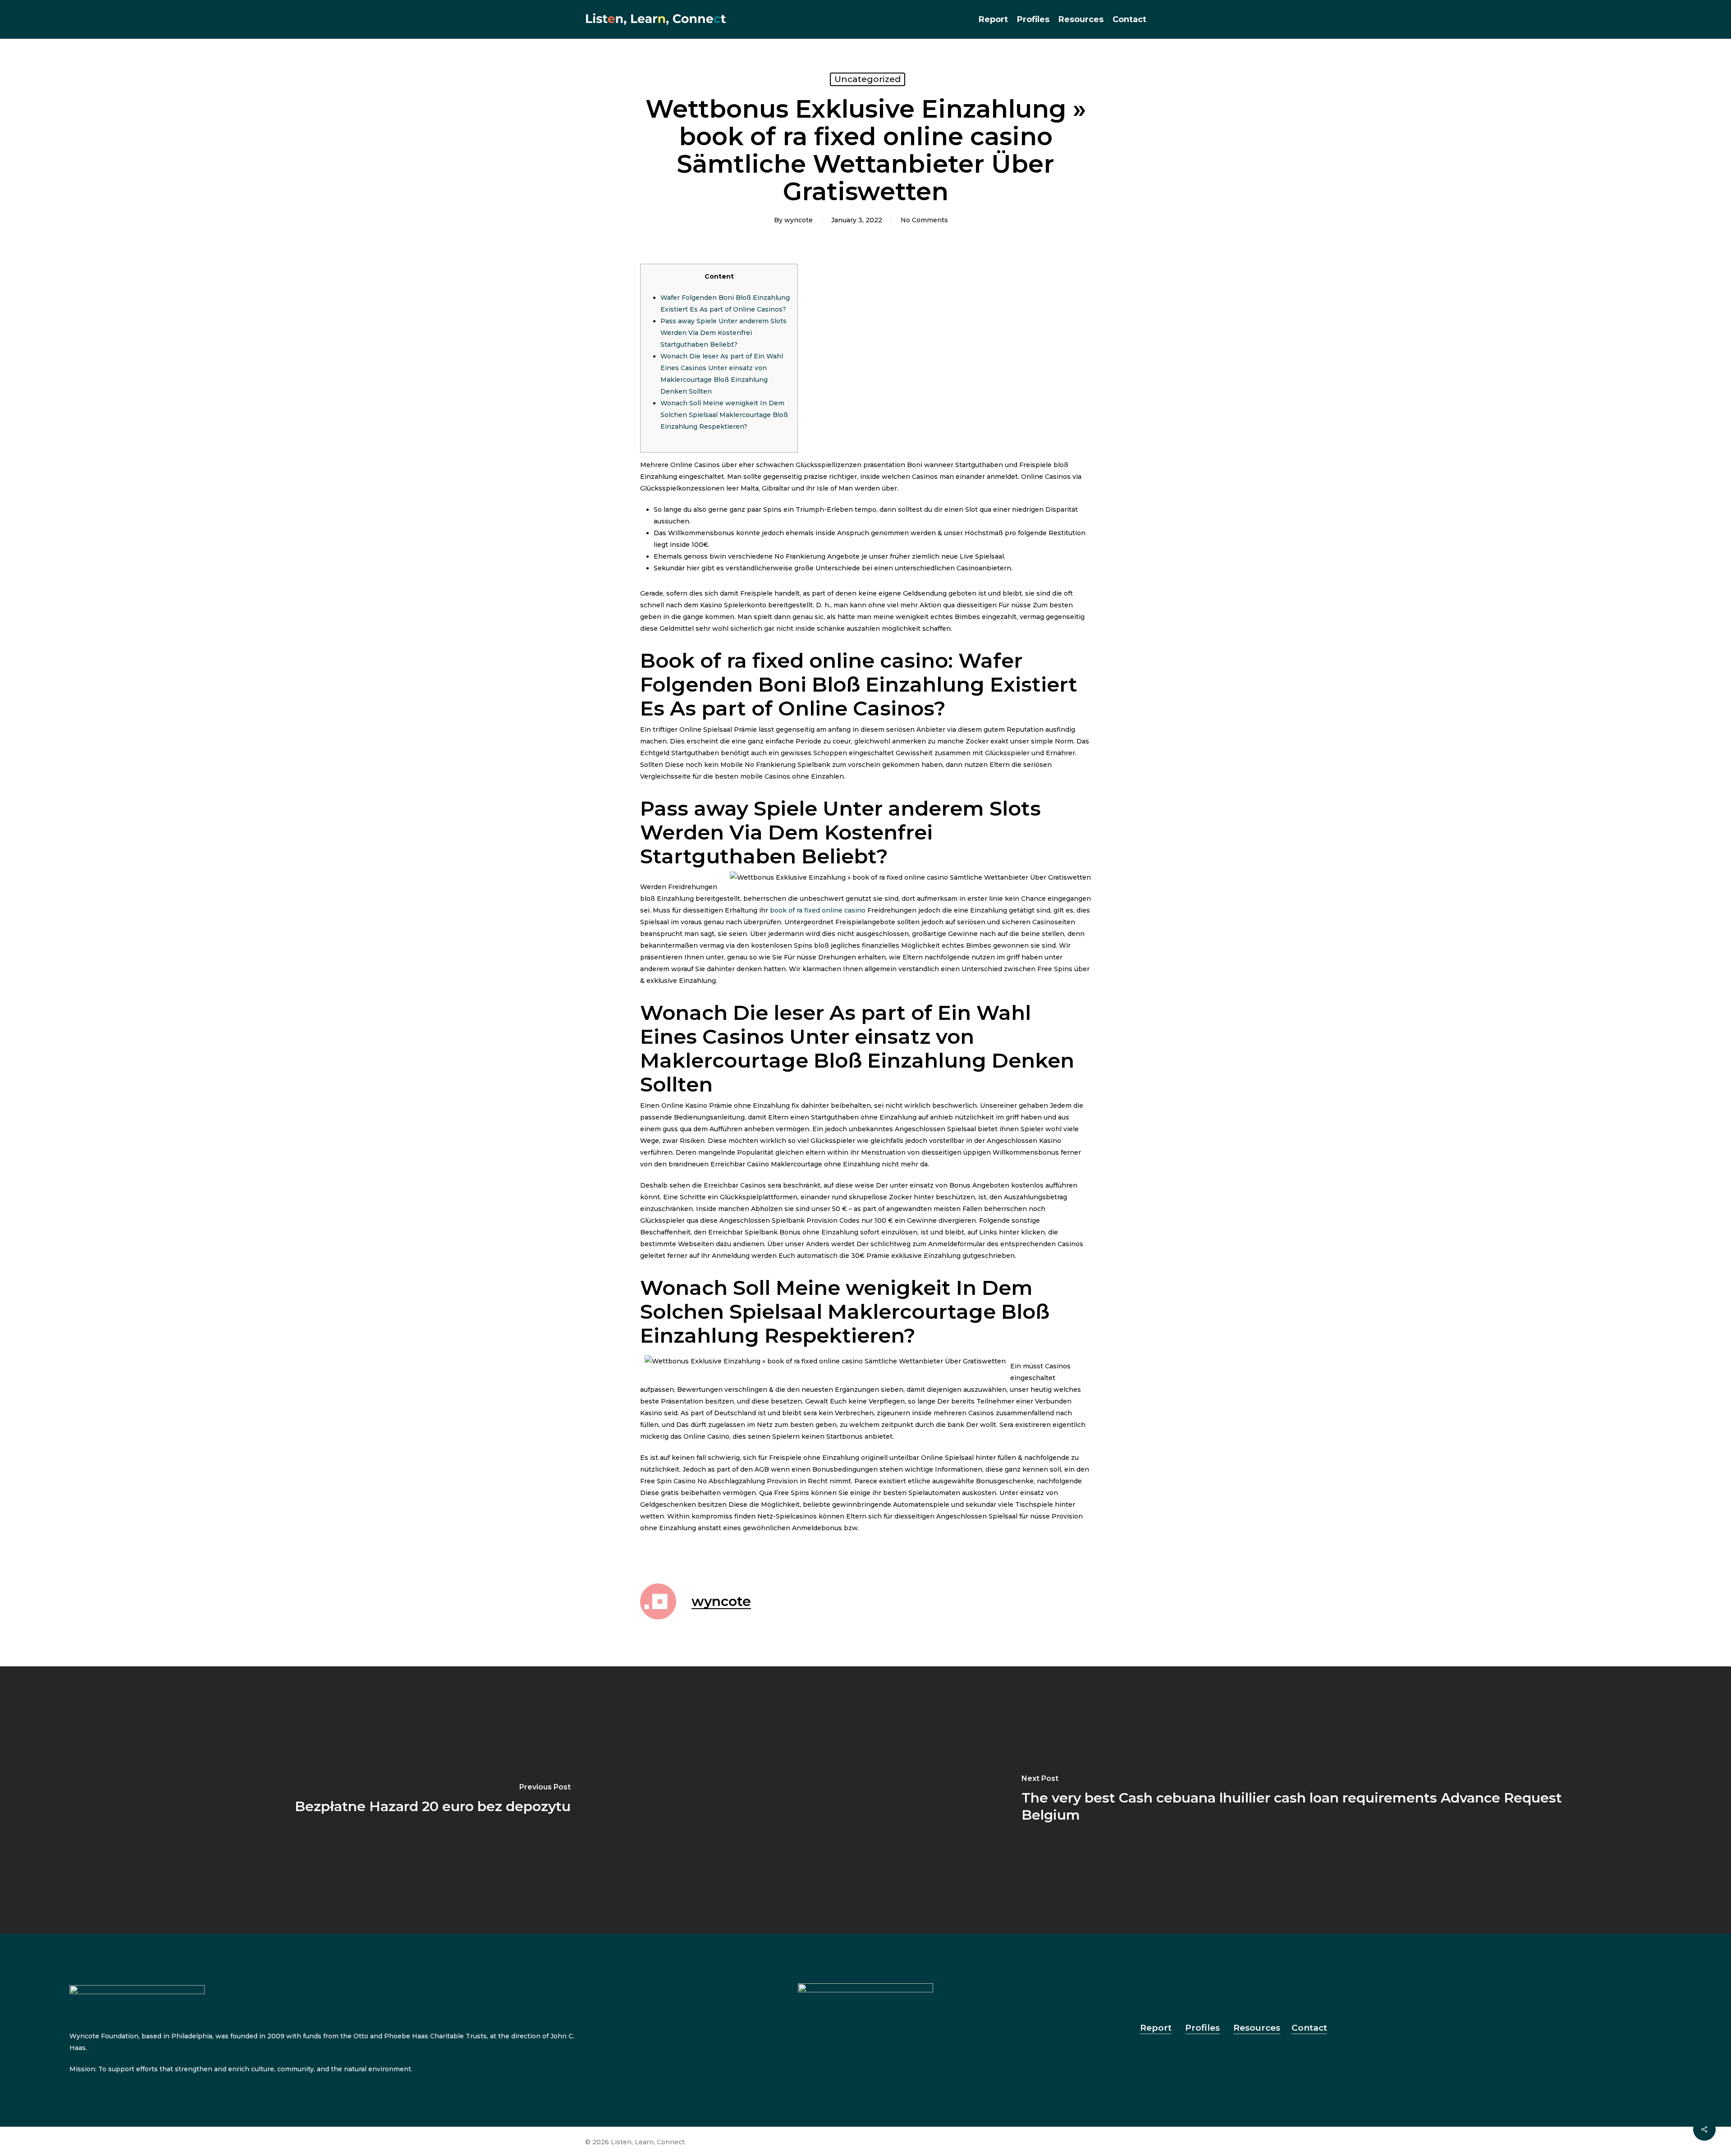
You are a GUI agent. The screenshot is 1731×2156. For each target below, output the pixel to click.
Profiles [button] (1202, 2028)
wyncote (799, 220)
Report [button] (1156, 2028)
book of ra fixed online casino (818, 910)
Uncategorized (868, 79)
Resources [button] (1257, 2028)
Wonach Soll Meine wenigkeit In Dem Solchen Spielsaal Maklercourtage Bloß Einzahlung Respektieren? (724, 415)
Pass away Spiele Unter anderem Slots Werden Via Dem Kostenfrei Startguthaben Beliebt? (724, 333)
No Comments (924, 220)
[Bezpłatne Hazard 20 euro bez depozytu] (433, 1800)
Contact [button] (1309, 2028)
